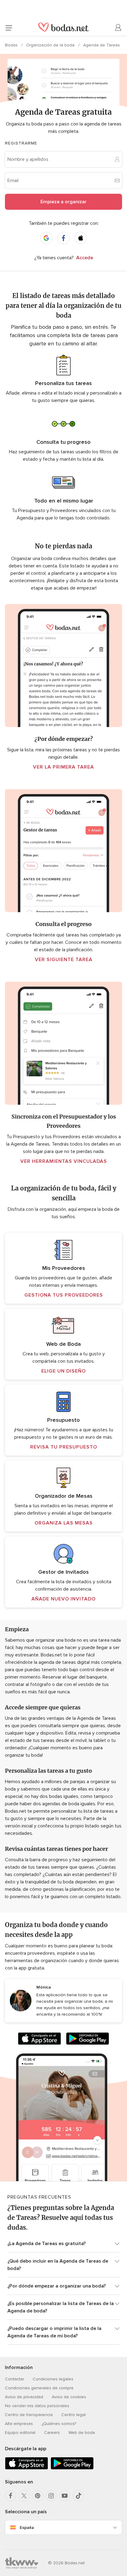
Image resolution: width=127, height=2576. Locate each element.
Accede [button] (85, 258)
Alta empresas (19, 2424)
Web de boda (82, 2433)
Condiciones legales (53, 2379)
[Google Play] (88, 2040)
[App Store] (39, 2040)
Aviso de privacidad (24, 2397)
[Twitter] (24, 2496)
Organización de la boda (51, 45)
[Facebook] (10, 2496)
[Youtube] (65, 2496)
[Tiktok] (78, 2496)
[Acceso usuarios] (118, 28)
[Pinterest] (38, 2496)
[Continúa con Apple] (81, 238)
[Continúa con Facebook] (63, 238)
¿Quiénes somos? (59, 2424)
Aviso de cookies (69, 2397)
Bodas (12, 45)
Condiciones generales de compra (39, 2388)
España (27, 2528)
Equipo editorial (20, 2433)
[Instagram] (51, 2496)
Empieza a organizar (63, 202)
